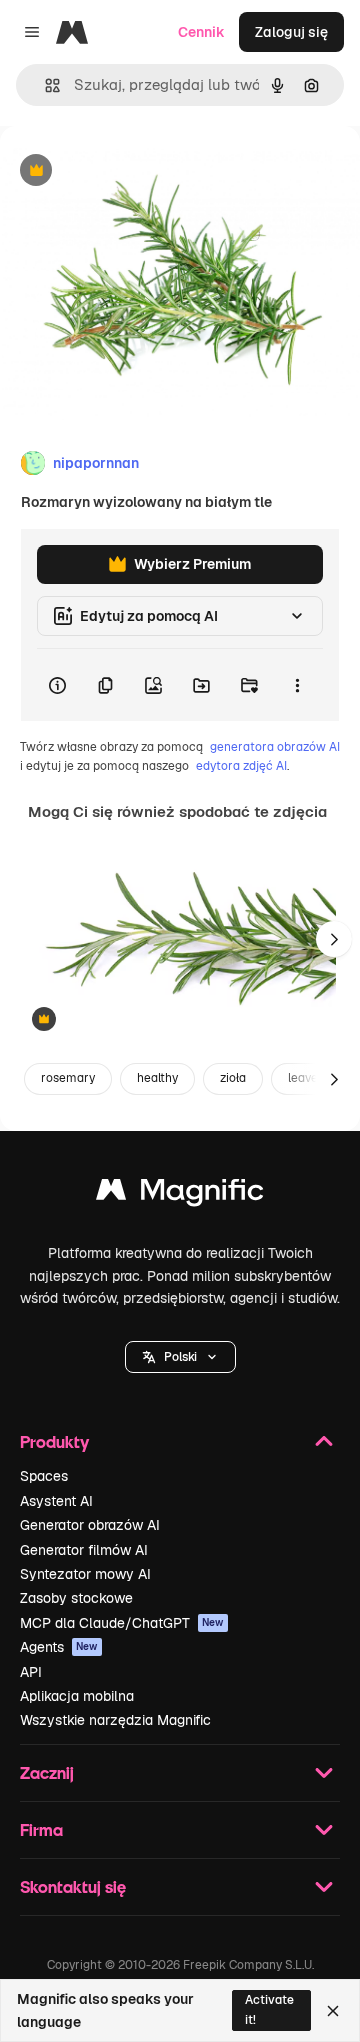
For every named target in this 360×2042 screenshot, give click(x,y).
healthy (157, 1078)
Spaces (44, 1476)
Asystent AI (56, 1501)
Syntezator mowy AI (85, 1574)
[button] (180, 1357)
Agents (59, 1647)
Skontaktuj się (73, 1886)
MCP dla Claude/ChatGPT (122, 1623)
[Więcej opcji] (297, 685)
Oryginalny (138, 171)
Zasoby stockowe (76, 1598)
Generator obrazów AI (90, 1525)
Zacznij (47, 1772)
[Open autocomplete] (44, 85)
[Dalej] (334, 939)
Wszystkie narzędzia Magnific (115, 1720)
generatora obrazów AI (275, 747)
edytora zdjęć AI (241, 766)
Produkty (54, 1441)
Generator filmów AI (84, 1550)
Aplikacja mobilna (77, 1696)
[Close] (333, 2011)
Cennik (201, 32)
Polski (180, 1357)
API (31, 1672)
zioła (233, 1078)
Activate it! (269, 2009)
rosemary (68, 1078)
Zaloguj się (291, 32)
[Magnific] (180, 1194)
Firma (41, 1829)
